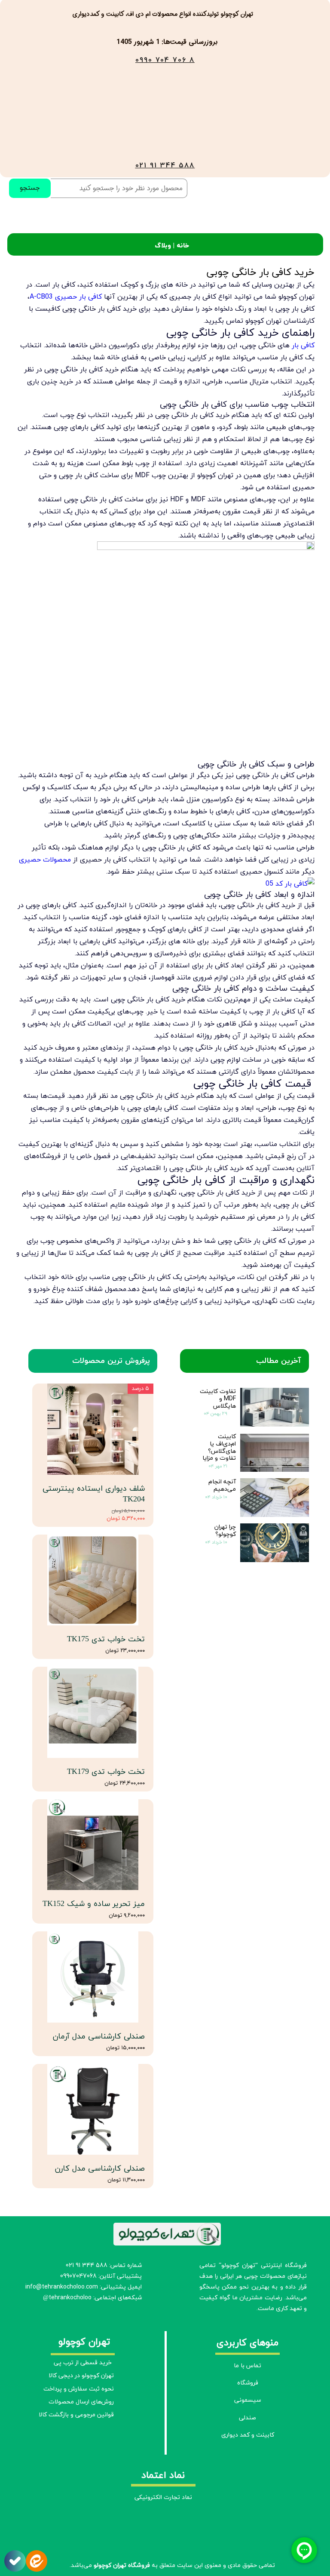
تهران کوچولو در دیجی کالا (81, 2376)
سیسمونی (248, 2400)
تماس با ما (247, 2366)
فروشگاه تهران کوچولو (122, 2565)
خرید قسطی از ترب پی (83, 2363)
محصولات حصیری (45, 859)
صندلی (247, 2418)
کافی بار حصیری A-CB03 (66, 297)
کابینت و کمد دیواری (248, 2435)
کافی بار (303, 345)
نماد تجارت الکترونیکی (163, 2497)
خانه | (180, 245)
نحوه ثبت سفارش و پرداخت (80, 2389)
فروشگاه (248, 2383)
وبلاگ (163, 245)
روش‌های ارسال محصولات (81, 2402)
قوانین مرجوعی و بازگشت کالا (80, 2415)
